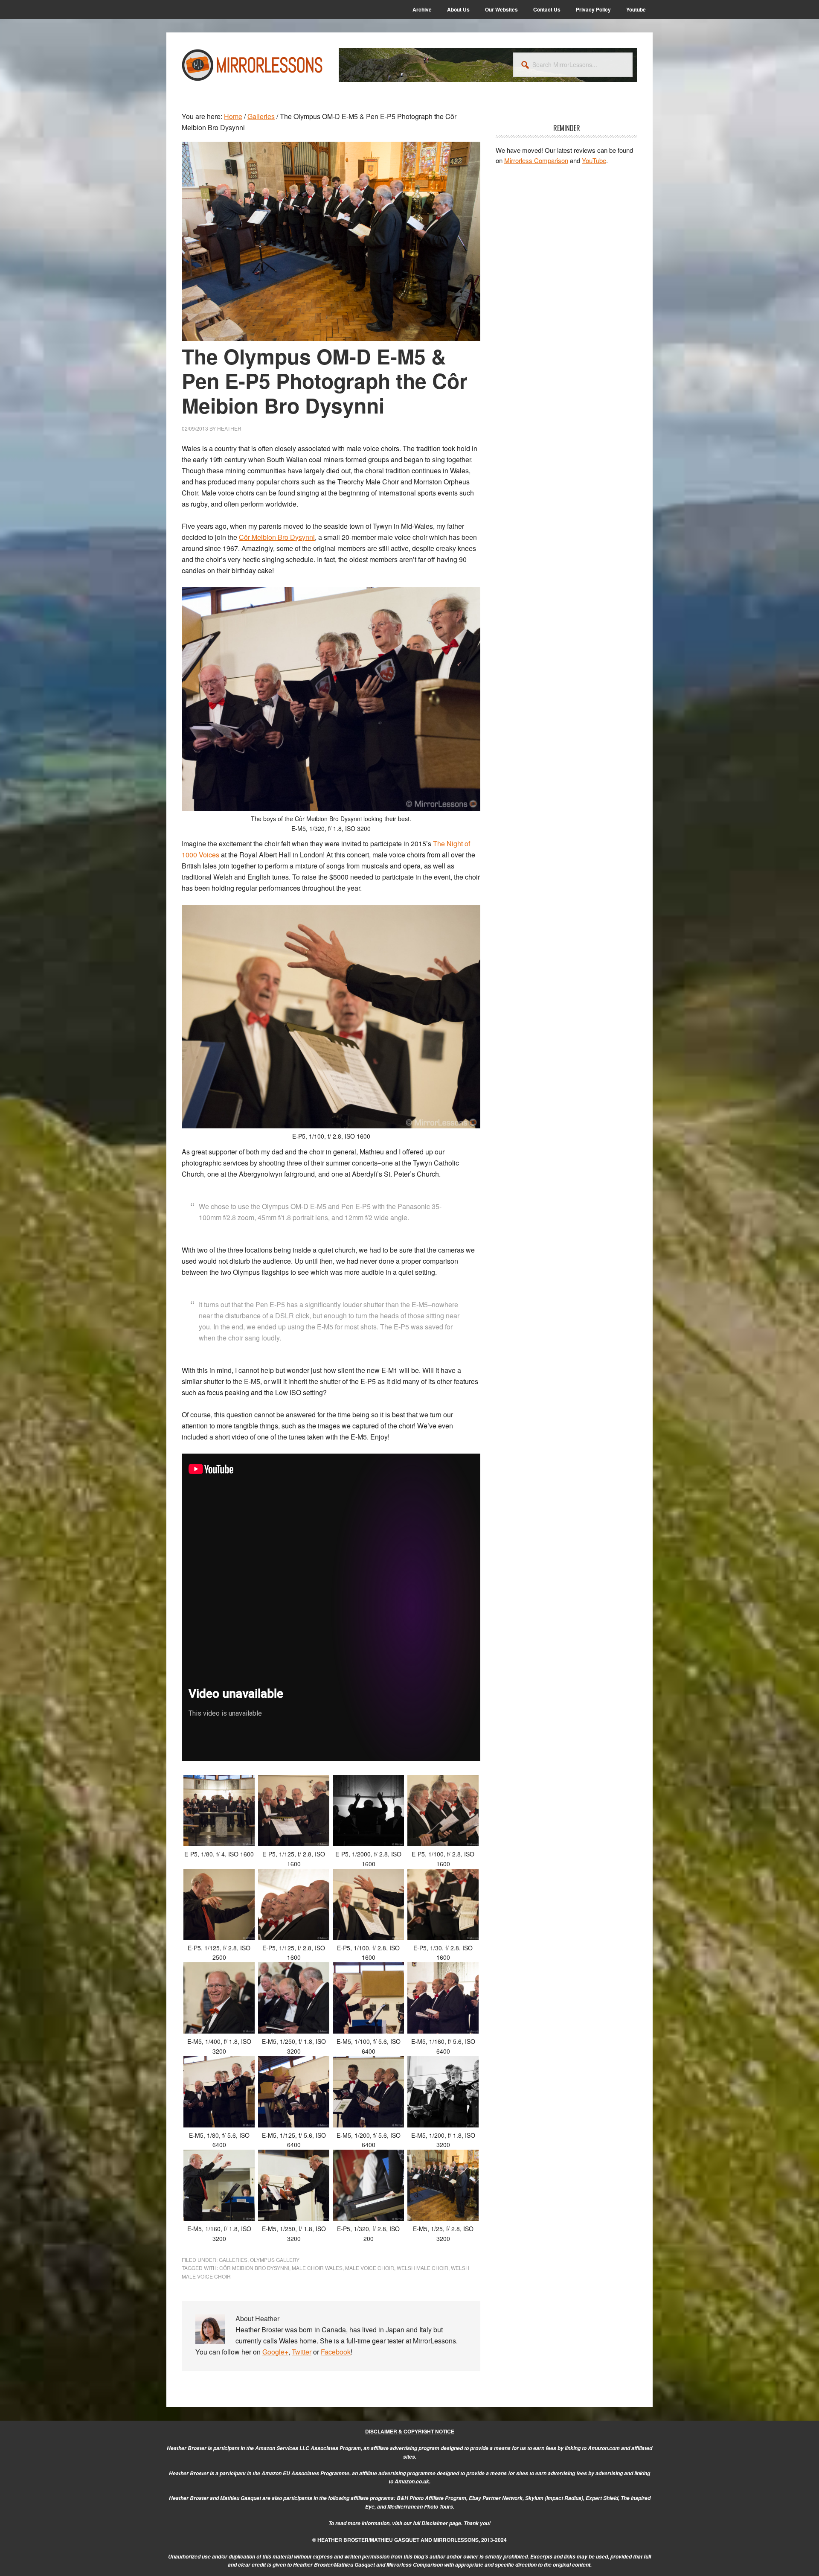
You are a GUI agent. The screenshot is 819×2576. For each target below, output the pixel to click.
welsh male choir (423, 2268)
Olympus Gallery (275, 2260)
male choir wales (317, 2268)
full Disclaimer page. (438, 2523)
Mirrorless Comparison (536, 160)
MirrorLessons (253, 65)
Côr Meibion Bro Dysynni (254, 2268)
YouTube (594, 160)
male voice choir (370, 2268)
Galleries (233, 2260)
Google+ (275, 2352)
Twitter (302, 2352)
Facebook (336, 2352)
